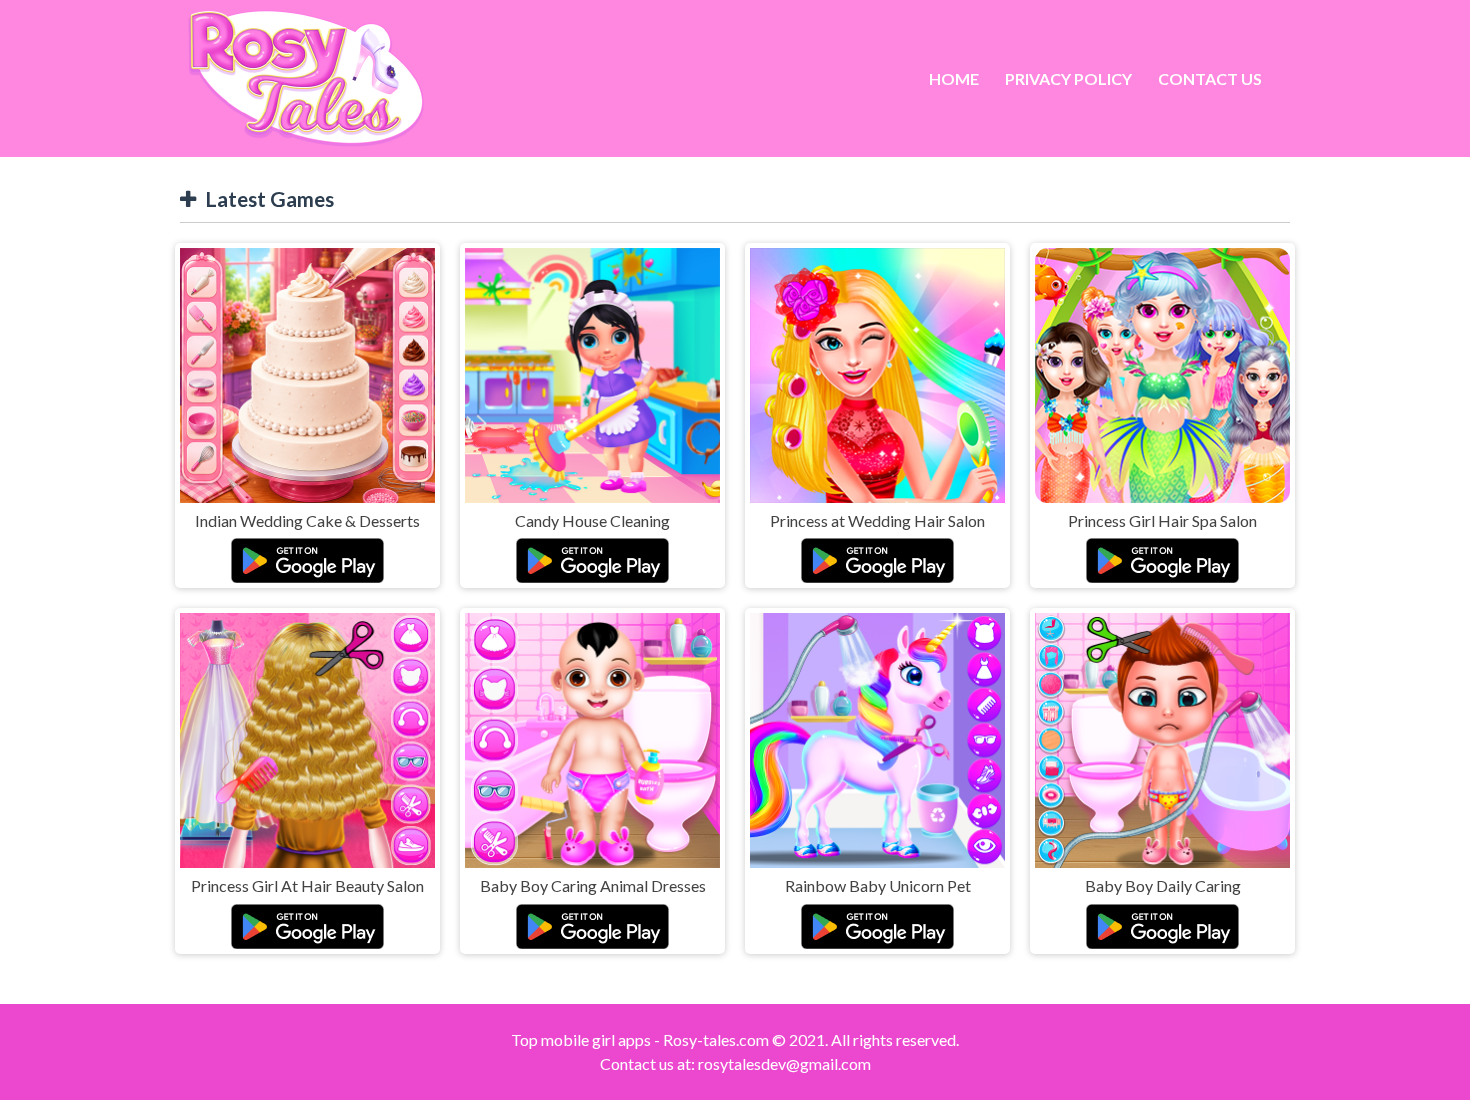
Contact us (1210, 78)
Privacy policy (1068, 78)
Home (954, 78)
